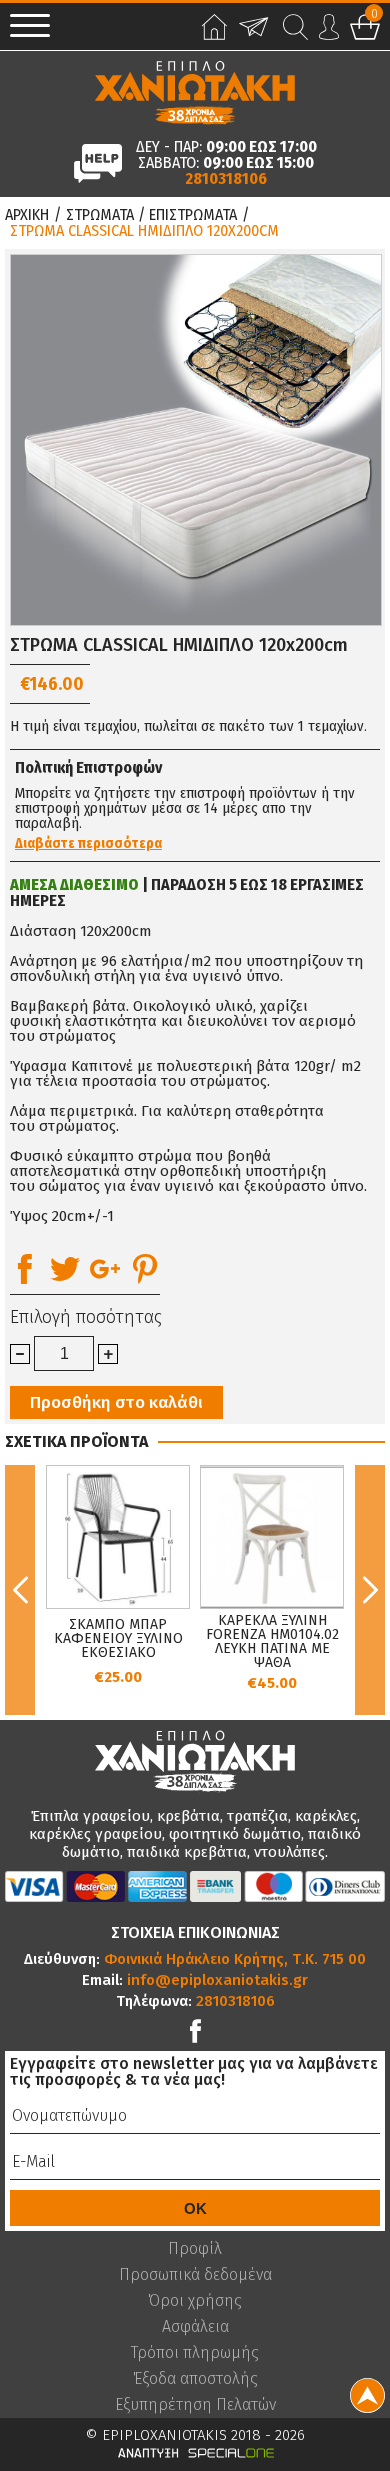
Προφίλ (195, 2249)
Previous (20, 1590)
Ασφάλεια (195, 2327)
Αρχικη (27, 215)
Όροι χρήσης (195, 2301)
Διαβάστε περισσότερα (88, 844)
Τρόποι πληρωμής (195, 2353)
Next (370, 1590)
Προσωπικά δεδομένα (195, 2275)
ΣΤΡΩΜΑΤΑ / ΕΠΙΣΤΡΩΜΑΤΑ (151, 215)
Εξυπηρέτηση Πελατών (195, 2405)
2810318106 (226, 179)
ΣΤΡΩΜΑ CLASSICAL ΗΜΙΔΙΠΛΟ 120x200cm (144, 231)
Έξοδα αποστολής (195, 2379)
